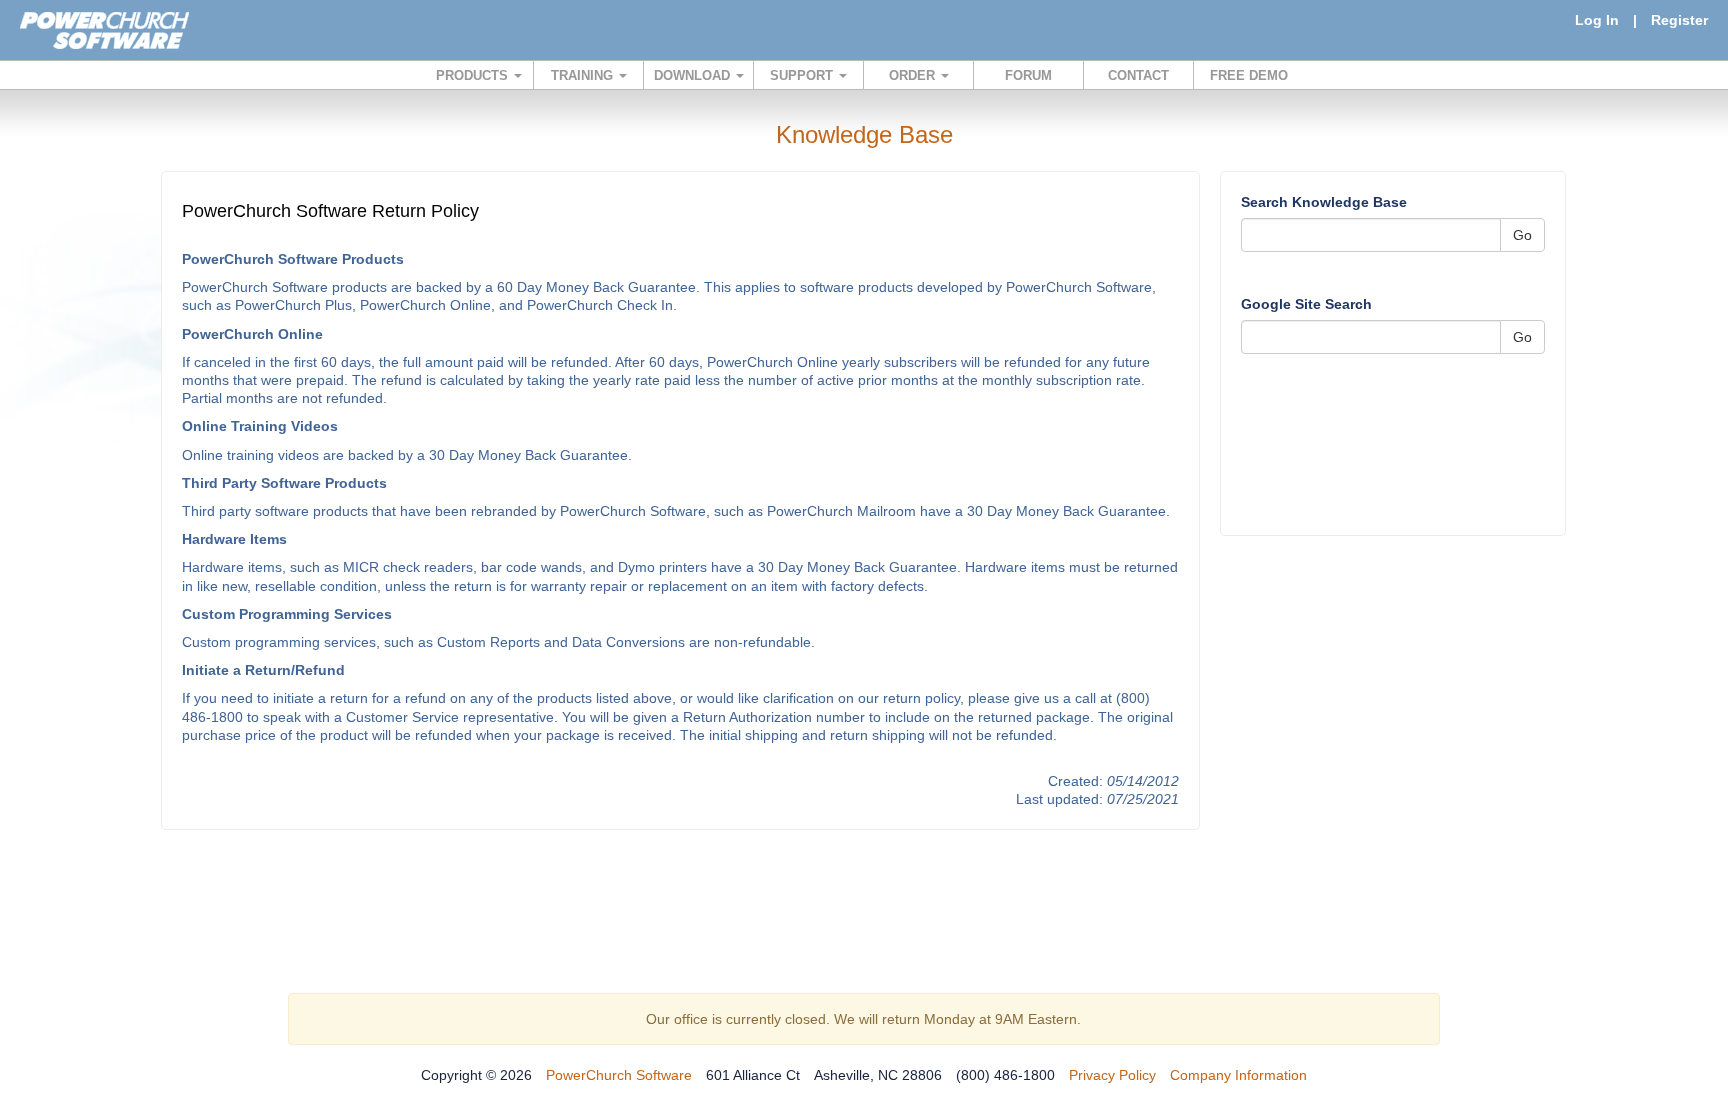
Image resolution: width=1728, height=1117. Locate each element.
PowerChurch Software (619, 1075)
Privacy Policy (1112, 1075)
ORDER (914, 75)
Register (1679, 20)
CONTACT (1138, 75)
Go (1522, 235)
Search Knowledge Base (1324, 202)
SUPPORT (803, 75)
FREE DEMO (1249, 75)
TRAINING (584, 75)
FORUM (1028, 75)
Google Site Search (1306, 304)
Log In (1597, 20)
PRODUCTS (474, 75)
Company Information (1238, 1075)
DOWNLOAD (694, 75)
